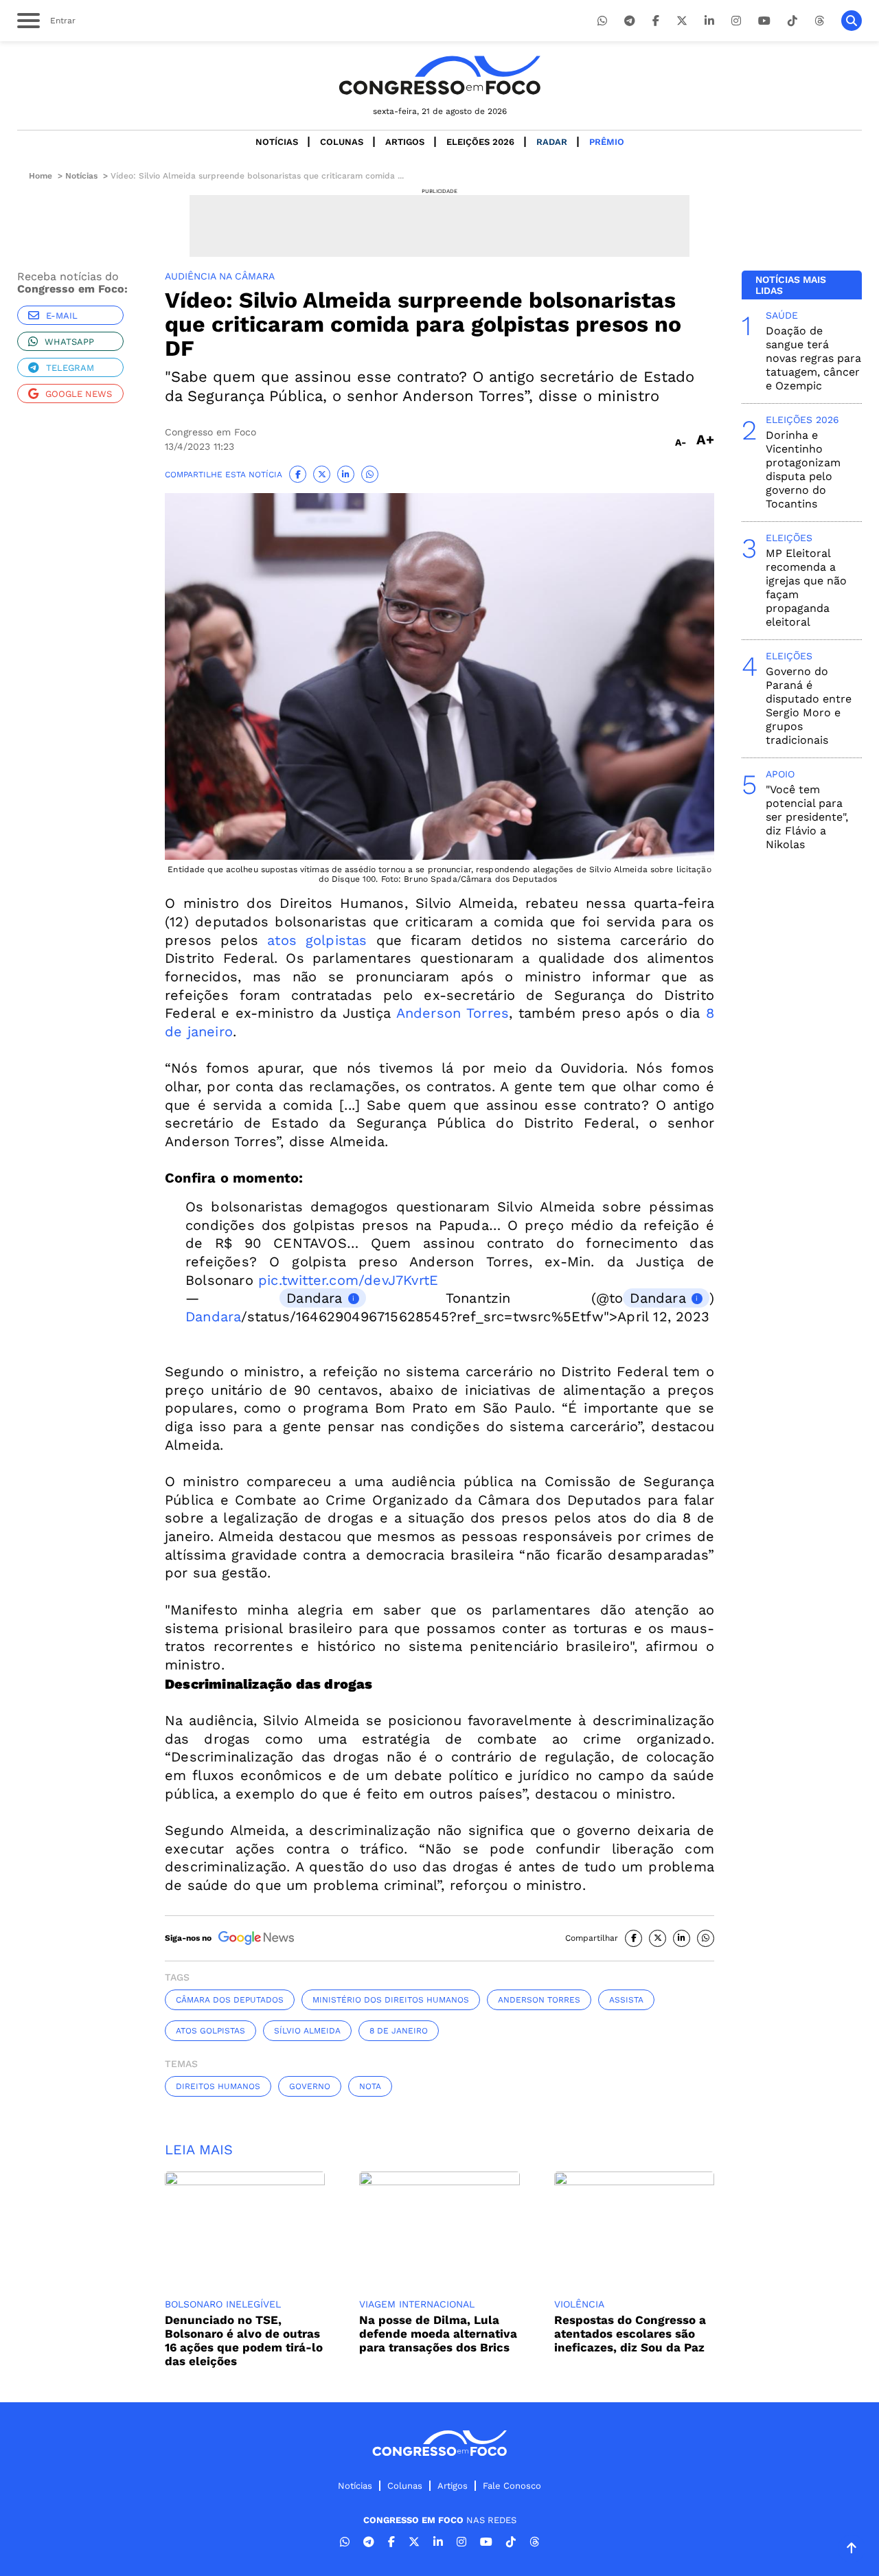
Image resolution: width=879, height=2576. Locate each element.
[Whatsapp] (602, 21)
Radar (552, 142)
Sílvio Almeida (307, 2031)
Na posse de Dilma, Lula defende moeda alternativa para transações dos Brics (438, 2334)
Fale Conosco (512, 2486)
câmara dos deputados (230, 2000)
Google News (79, 394)
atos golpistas (317, 940)
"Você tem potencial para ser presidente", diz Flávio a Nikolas (807, 817)
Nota (370, 2086)
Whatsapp (69, 342)
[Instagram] (736, 21)
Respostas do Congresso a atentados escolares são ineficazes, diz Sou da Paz (630, 2334)
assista (626, 2000)
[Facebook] (656, 21)
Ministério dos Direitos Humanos (391, 2000)
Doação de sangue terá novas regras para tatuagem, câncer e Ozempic (813, 358)
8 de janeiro (399, 2031)
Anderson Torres (453, 1013)
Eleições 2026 (480, 142)
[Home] (439, 75)
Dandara (314, 1298)
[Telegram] (630, 21)
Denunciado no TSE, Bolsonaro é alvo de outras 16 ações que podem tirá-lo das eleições (244, 2340)
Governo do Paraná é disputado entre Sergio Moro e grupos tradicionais (809, 706)
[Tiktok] (792, 21)
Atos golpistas (210, 2031)
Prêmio (607, 142)
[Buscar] (852, 21)
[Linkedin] (709, 21)
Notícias (277, 142)
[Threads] (819, 21)
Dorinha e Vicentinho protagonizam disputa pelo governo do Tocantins (803, 469)
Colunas (342, 142)
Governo (310, 2086)
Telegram (70, 368)
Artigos (405, 142)
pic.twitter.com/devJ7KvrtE (348, 1280)
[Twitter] (682, 21)
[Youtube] (764, 21)
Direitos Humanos (218, 2086)
